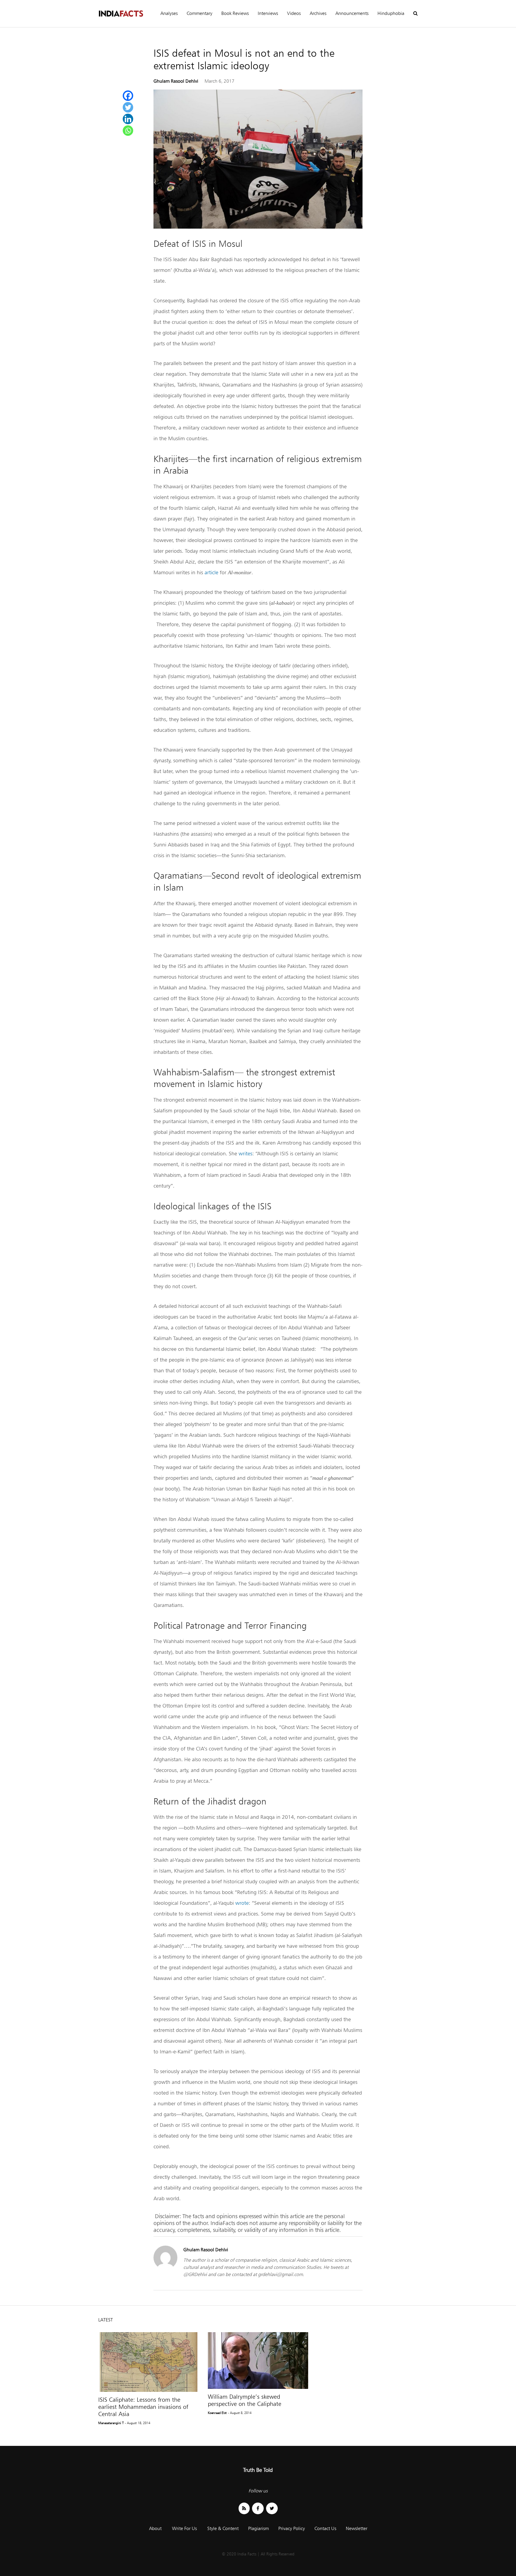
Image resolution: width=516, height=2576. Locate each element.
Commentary (199, 13)
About (155, 2528)
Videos (294, 13)
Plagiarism (258, 2528)
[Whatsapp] (128, 131)
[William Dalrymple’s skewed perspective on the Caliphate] (258, 2360)
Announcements (352, 13)
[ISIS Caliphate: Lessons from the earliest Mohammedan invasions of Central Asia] (149, 2362)
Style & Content (223, 2528)
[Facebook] (128, 96)
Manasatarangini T (111, 2423)
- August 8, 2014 (240, 2413)
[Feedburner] (244, 2508)
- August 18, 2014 (138, 2423)
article (211, 572)
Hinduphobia (391, 13)
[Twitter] (128, 107)
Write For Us (184, 2528)
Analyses (169, 13)
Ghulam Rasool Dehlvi (176, 81)
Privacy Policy (292, 2528)
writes (245, 1153)
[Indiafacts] (121, 14)
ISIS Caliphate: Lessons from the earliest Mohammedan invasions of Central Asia (143, 2407)
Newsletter (357, 2528)
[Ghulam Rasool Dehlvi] (165, 2268)
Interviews (268, 13)
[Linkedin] (128, 119)
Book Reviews (235, 13)
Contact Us (325, 2528)
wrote (242, 1903)
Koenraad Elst (217, 2413)
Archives (318, 13)
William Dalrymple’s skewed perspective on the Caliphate (245, 2400)
